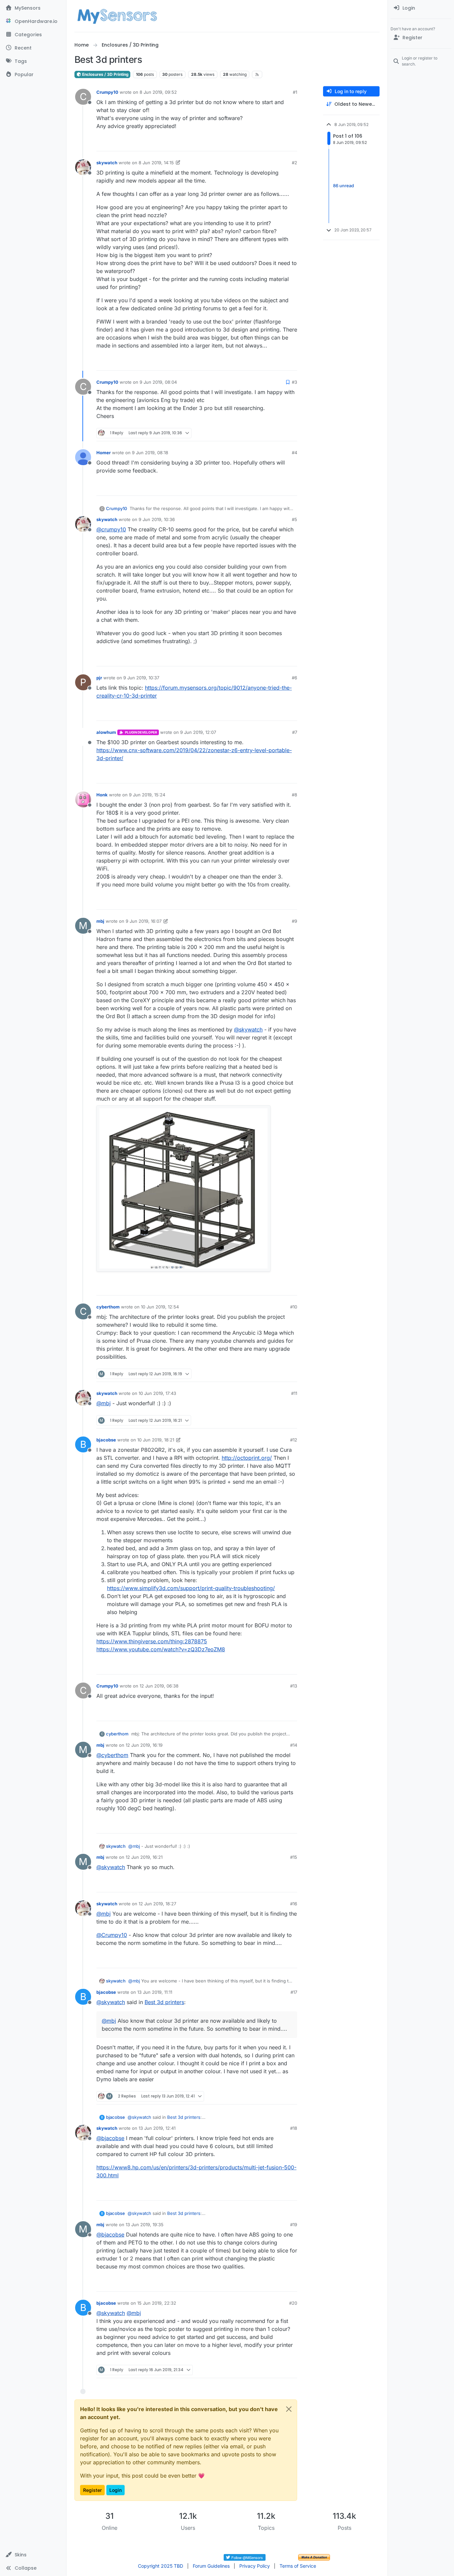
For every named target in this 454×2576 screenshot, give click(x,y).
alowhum (106, 732)
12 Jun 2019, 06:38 (159, 1686)
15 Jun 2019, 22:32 (157, 2303)
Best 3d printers (164, 2002)
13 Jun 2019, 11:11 (155, 1992)
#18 (294, 2128)
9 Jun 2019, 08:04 (158, 382)
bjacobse (106, 1440)
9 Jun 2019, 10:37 (141, 678)
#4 (294, 453)
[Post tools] (291, 143)
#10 (294, 1307)
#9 (294, 921)
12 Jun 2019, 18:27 (157, 1904)
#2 (294, 163)
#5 (294, 519)
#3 (294, 382)
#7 (295, 732)
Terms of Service (298, 2566)
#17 (294, 1992)
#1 (295, 92)
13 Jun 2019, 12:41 (157, 2128)
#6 (294, 678)
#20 (293, 2303)
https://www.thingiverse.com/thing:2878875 (152, 1641)
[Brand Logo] (117, 16)
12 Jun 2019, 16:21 (144, 1857)
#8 (294, 795)
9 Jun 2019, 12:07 (198, 732)
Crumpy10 (107, 92)
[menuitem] (421, 8)
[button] (33, 2555)
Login (115, 2490)
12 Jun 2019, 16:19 (144, 1745)
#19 (294, 2225)
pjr (99, 678)
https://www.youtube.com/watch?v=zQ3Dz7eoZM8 (161, 1649)
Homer (104, 453)
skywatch (107, 163)
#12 (294, 1440)
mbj (100, 921)
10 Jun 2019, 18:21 (156, 1440)
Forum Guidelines (211, 2566)
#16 (294, 1904)
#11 (294, 1393)
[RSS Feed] (257, 74)
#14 (294, 1745)
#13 (294, 1686)
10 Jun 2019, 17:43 (157, 1393)
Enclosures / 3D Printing (105, 74)
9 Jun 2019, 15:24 (147, 795)
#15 (294, 1857)
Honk (102, 795)
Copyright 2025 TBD (161, 2566)
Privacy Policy (255, 2566)
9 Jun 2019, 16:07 (144, 921)
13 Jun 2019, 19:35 (145, 2225)
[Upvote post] (267, 143)
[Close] (289, 2409)
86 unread (343, 186)
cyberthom (108, 1307)
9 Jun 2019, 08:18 (150, 453)
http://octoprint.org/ (247, 1458)
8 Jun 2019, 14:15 (156, 163)
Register (92, 2490)
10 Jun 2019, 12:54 (160, 1307)
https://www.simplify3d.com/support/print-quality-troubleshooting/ (191, 1588)
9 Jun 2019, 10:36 (157, 519)
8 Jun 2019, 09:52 (158, 92)
